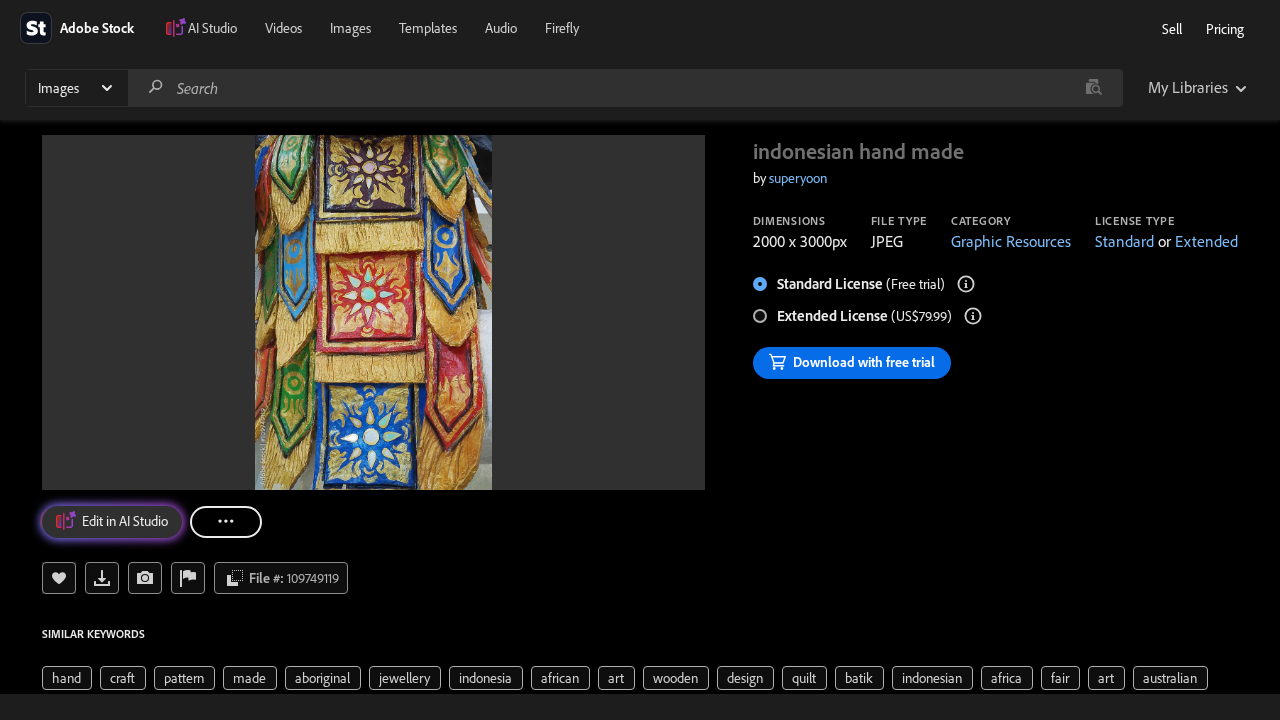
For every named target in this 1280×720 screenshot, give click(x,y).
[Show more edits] (226, 522)
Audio (501, 28)
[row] (67, 678)
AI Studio (212, 28)
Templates (428, 28)
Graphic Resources (1011, 241)
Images (350, 28)
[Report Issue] (188, 578)
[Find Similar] (145, 578)
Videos (283, 28)
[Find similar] (1093, 88)
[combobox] (625, 88)
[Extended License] (973, 316)
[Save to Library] (59, 578)
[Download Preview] (102, 578)
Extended (1206, 241)
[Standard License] (966, 284)
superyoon (798, 178)
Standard (1124, 241)
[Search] (156, 87)
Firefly (562, 28)
